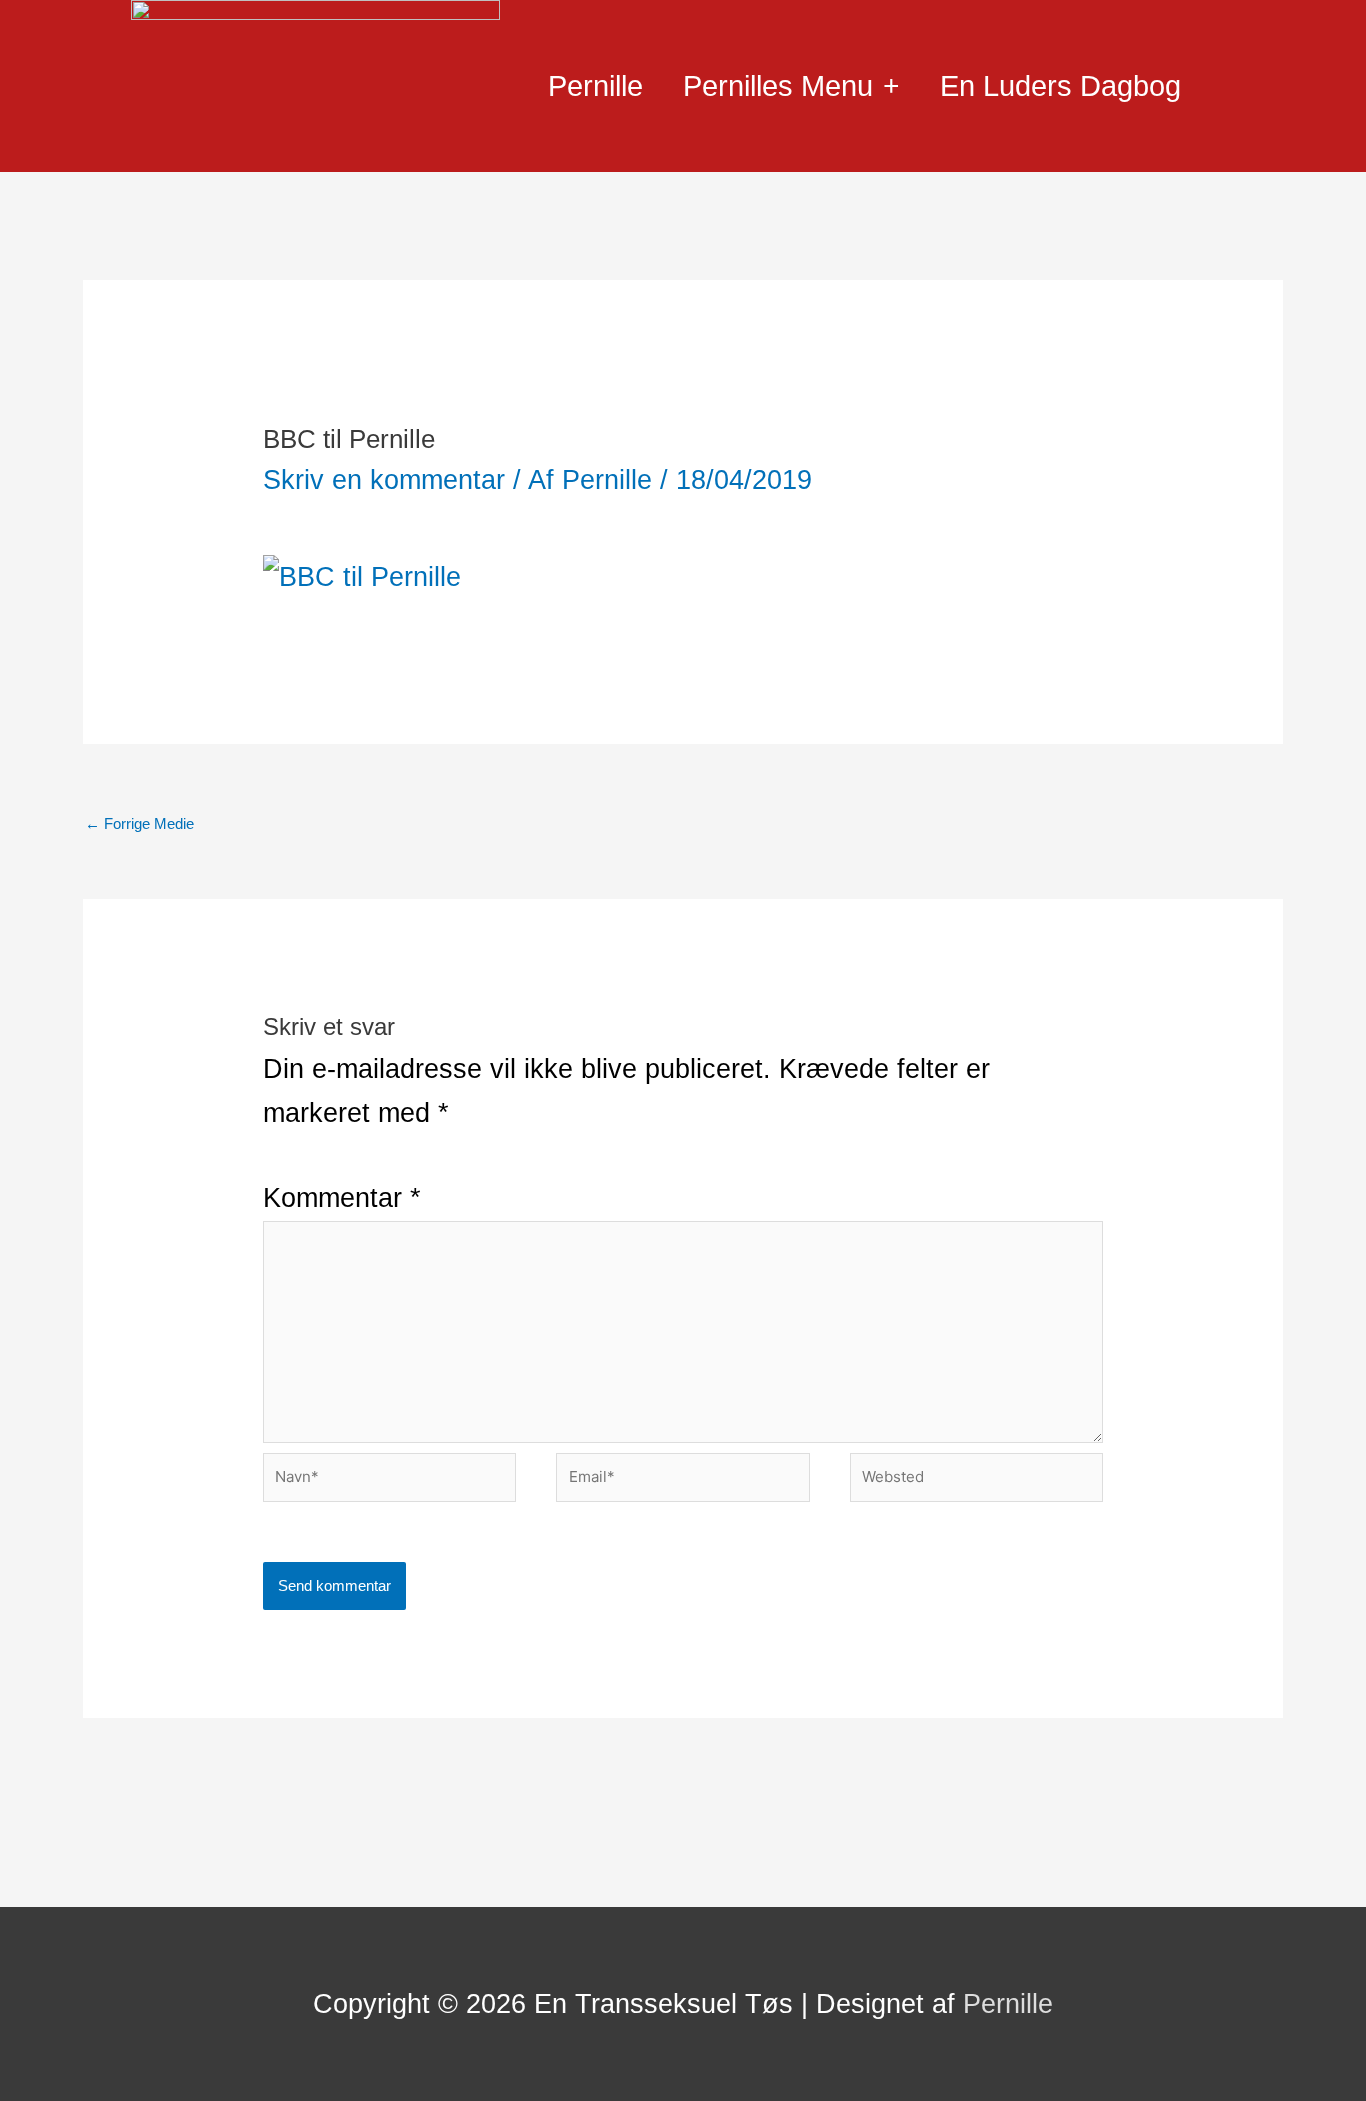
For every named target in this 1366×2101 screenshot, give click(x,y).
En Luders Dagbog (1060, 86)
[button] (1233, 88)
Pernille (595, 86)
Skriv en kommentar (384, 480)
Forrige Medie (139, 823)
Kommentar (342, 1198)
